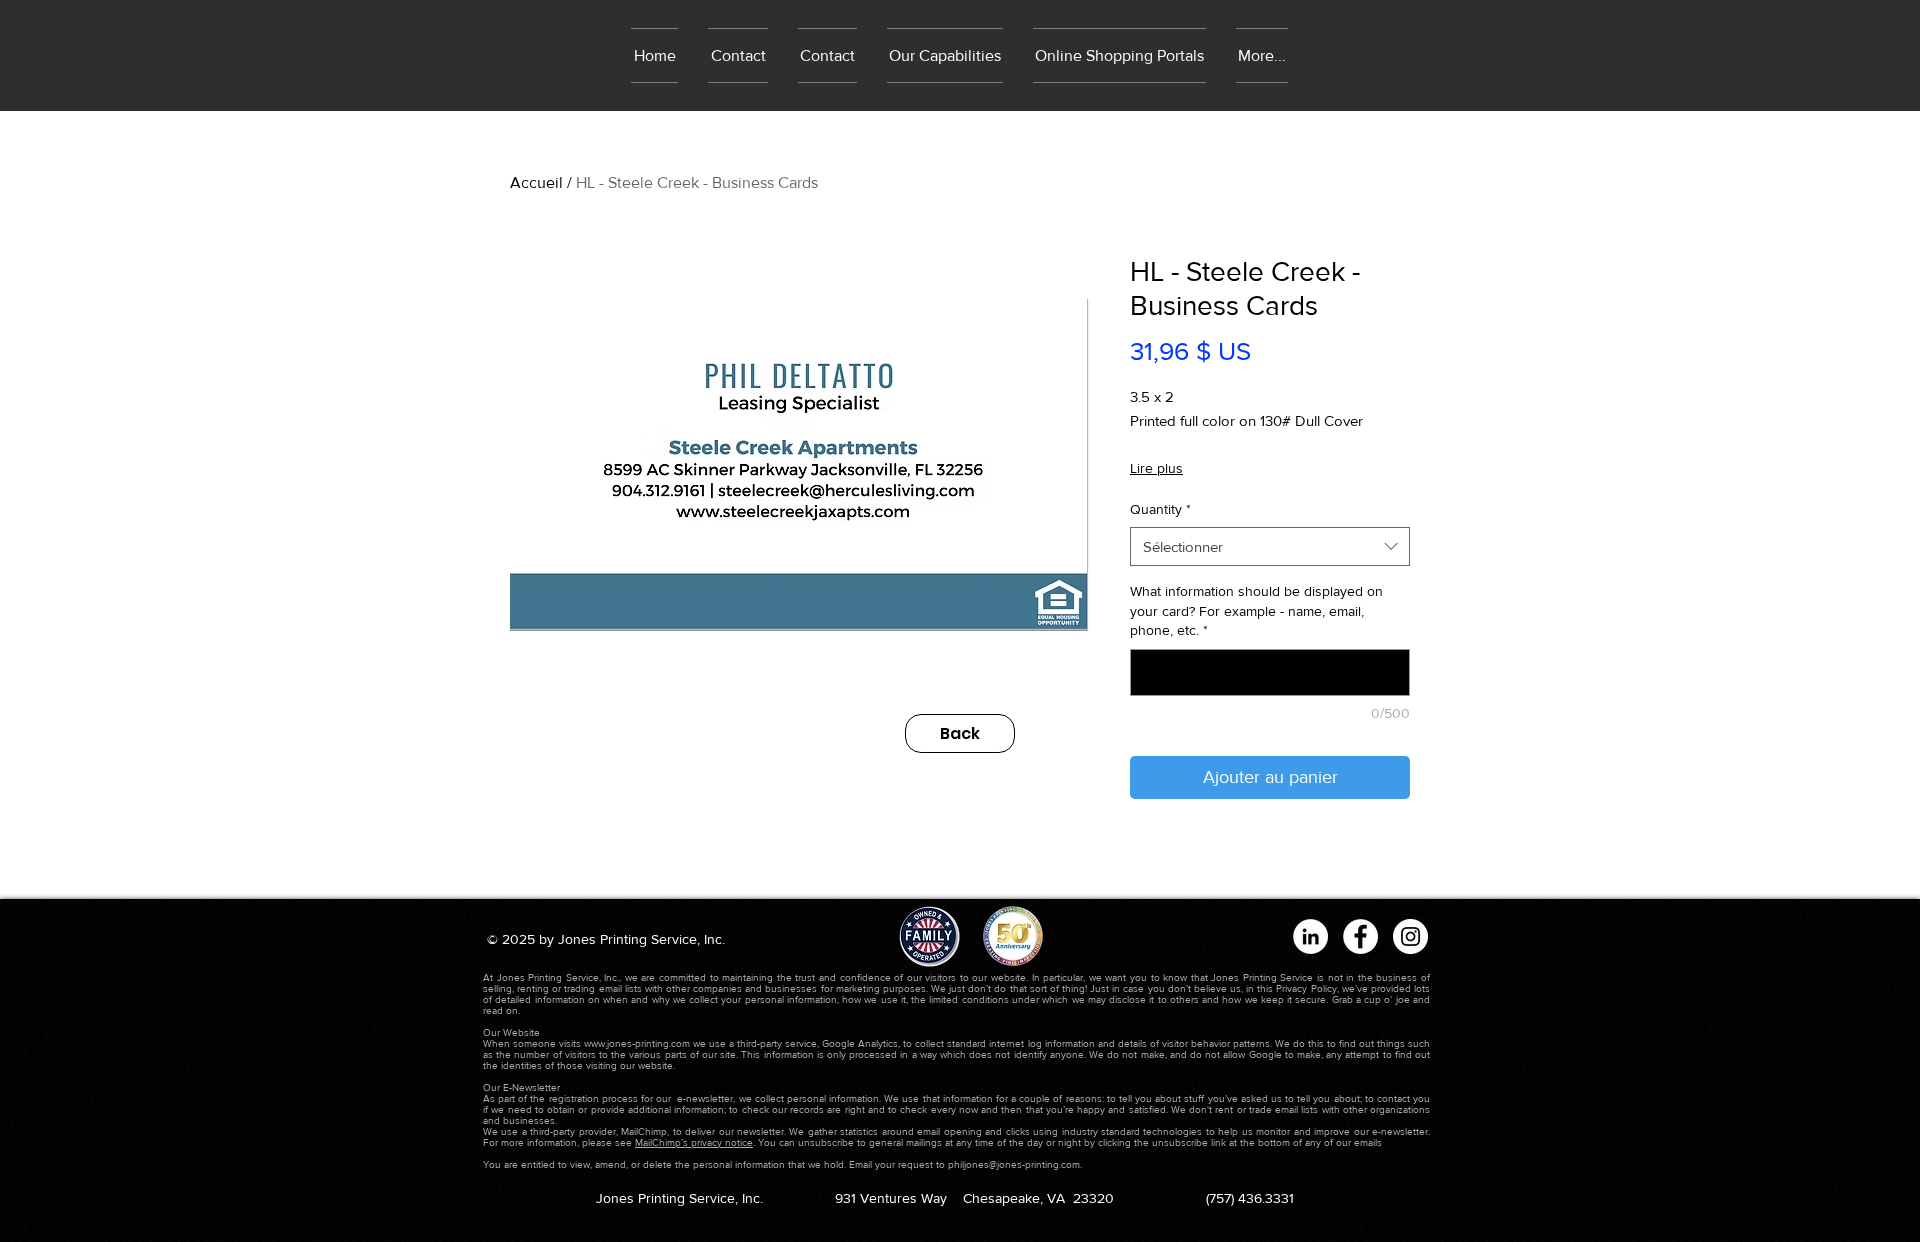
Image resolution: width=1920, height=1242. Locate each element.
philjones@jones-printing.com (1014, 1164)
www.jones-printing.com (637, 1043)
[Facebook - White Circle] (1360, 936)
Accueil (536, 182)
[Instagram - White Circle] (1410, 936)
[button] (1119, 55)
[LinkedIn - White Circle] (1310, 936)
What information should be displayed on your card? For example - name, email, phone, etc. (1256, 610)
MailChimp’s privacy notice (694, 1142)
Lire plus (1156, 468)
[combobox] (1270, 546)
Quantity (1160, 509)
